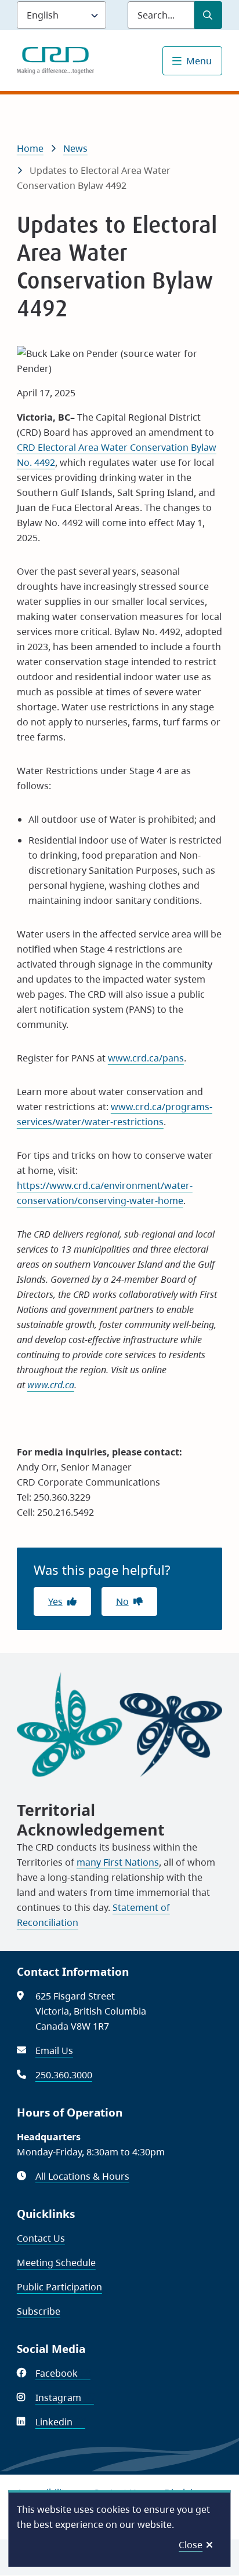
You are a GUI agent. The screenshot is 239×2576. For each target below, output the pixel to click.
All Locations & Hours (82, 2176)
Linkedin (60, 2422)
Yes (55, 1601)
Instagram (65, 2398)
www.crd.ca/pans (146, 1058)
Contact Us (41, 2238)
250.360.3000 (64, 2075)
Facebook (63, 2373)
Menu (199, 61)
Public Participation (59, 2287)
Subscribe (39, 2311)
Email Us (54, 2050)
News (75, 148)
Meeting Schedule (56, 2263)
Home (30, 148)
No (122, 1601)
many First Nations (118, 1862)
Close (191, 2545)
